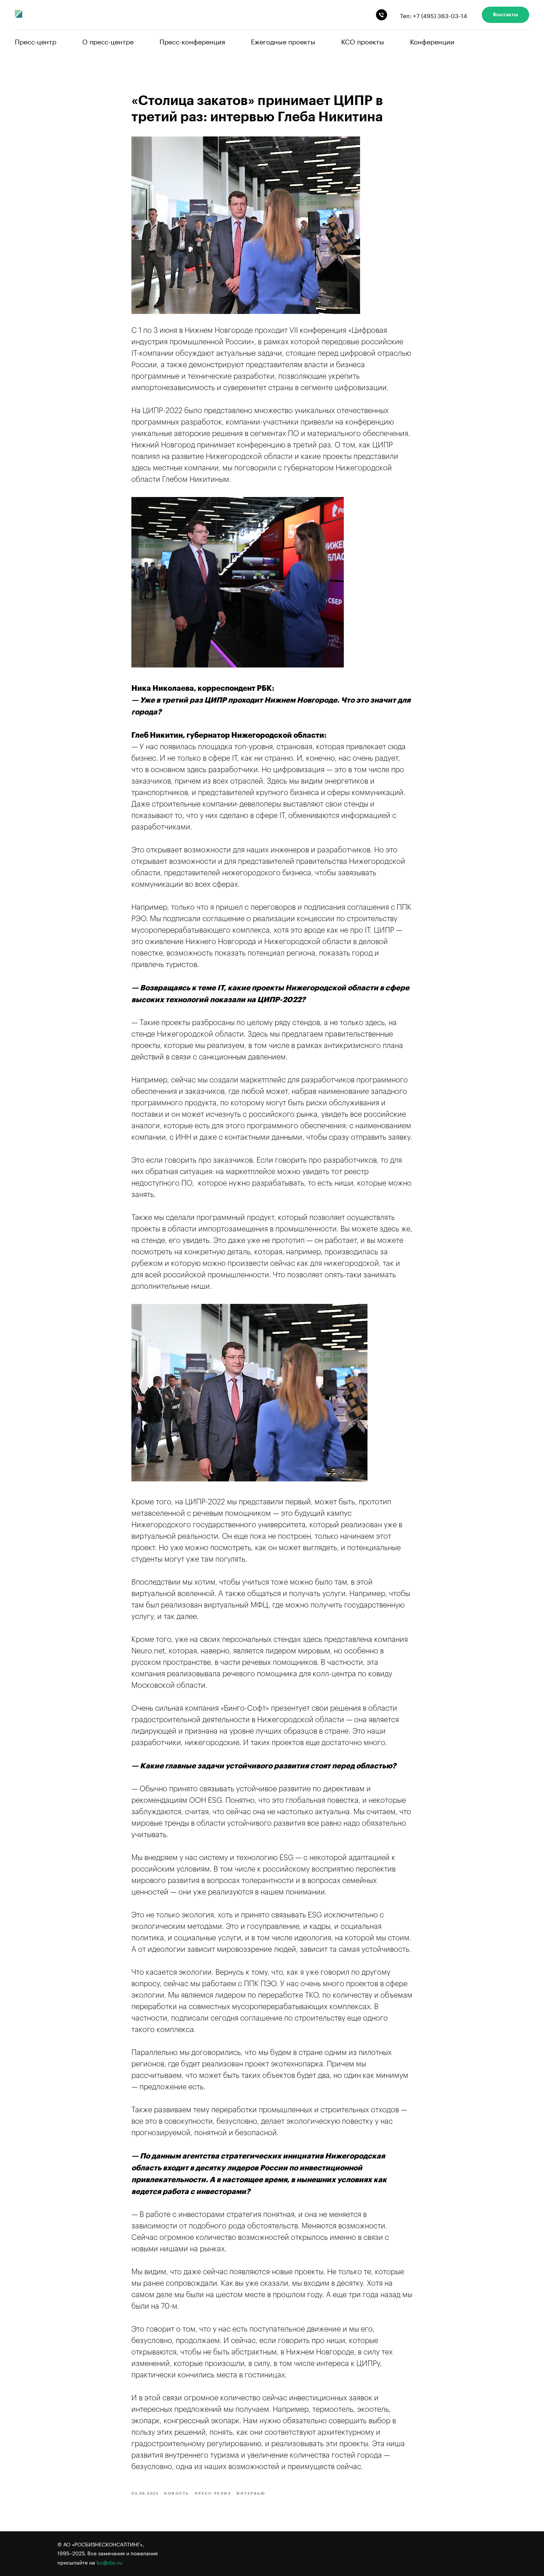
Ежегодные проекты (283, 41)
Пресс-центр (36, 41)
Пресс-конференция (192, 41)
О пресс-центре (108, 41)
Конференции (432, 41)
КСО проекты (363, 41)
